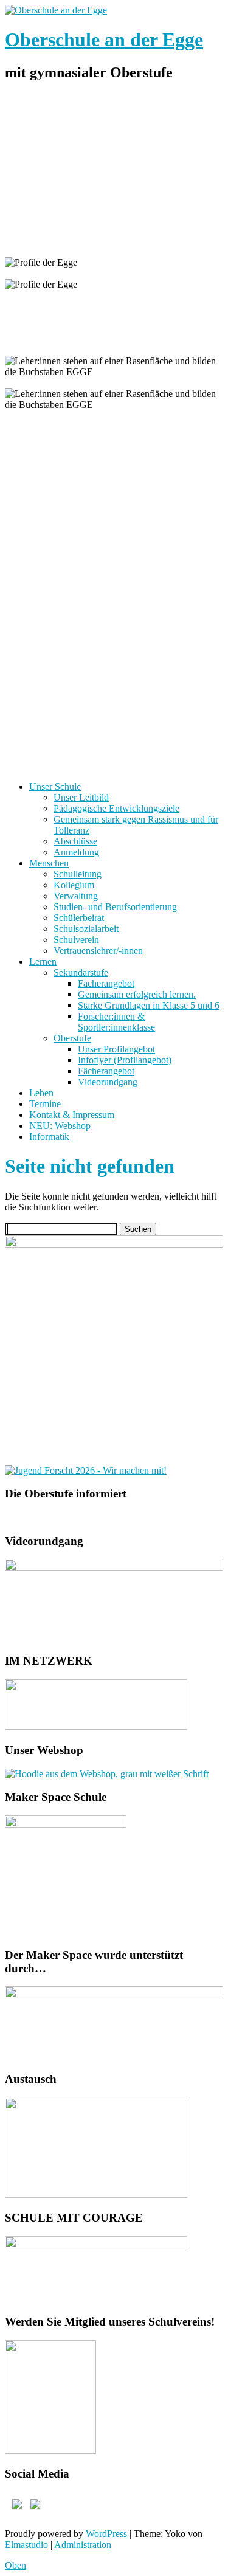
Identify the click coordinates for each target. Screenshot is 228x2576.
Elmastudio (26, 2545)
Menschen (49, 863)
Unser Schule (55, 786)
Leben (41, 1093)
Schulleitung (78, 874)
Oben (16, 2565)
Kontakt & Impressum (72, 1115)
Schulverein (76, 940)
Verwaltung (76, 896)
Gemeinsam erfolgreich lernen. (137, 994)
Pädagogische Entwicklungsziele (116, 808)
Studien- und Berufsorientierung (115, 907)
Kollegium (74, 885)
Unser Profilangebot (116, 1049)
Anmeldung (76, 852)
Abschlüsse (75, 841)
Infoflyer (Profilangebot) (125, 1060)
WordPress (106, 2534)
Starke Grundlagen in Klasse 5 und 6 (149, 1005)
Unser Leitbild (81, 797)
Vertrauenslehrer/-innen (98, 951)
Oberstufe (72, 1038)
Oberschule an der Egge (104, 40)
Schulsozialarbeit (86, 929)
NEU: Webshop (60, 1126)
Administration (83, 2545)
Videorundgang (108, 1082)
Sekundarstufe (81, 972)
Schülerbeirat (79, 918)
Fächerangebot (106, 983)
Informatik (49, 1137)
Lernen (43, 962)
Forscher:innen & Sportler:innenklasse (116, 1022)
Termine (45, 1104)
